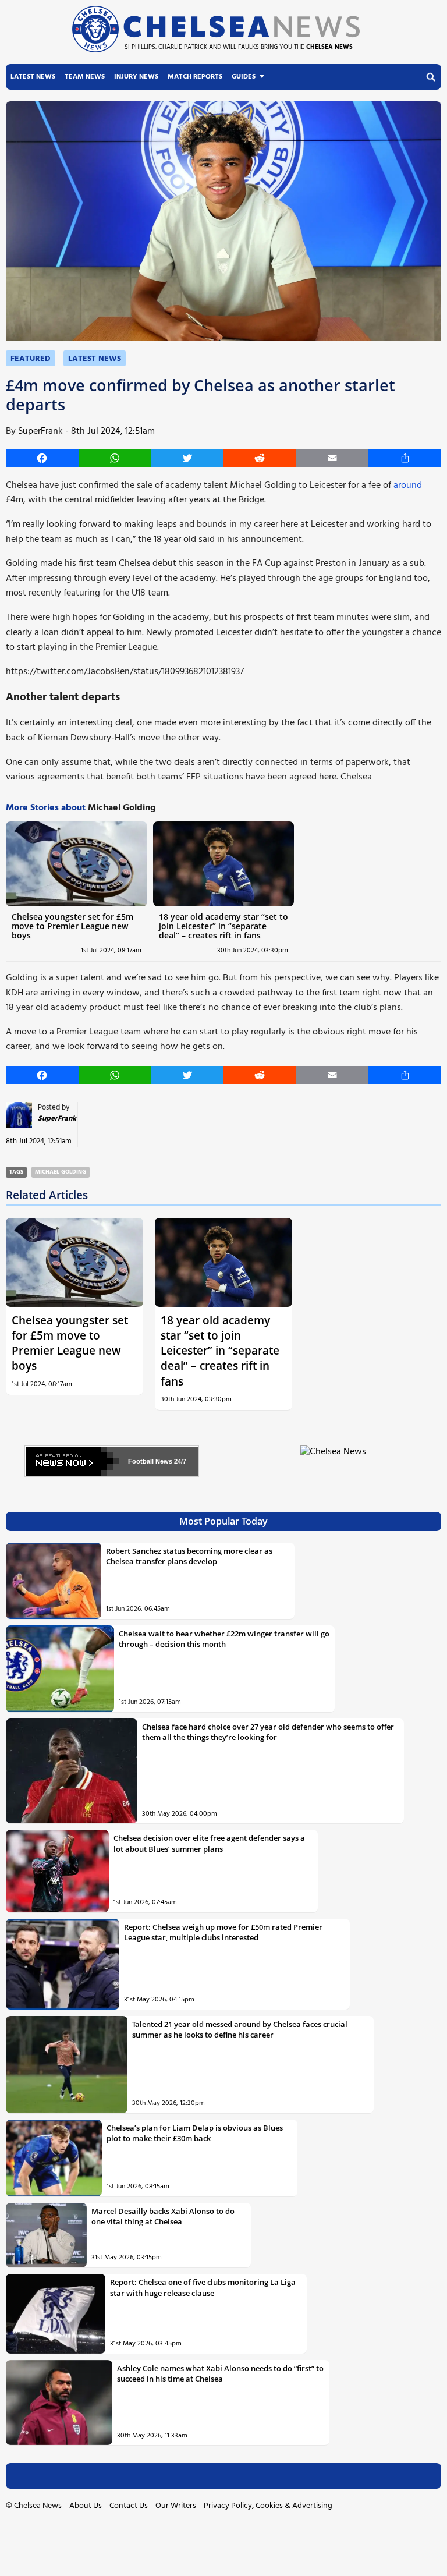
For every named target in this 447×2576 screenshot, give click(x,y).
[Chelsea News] (335, 1459)
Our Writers (176, 2506)
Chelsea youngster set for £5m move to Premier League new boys (72, 926)
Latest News (33, 77)
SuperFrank (40, 431)
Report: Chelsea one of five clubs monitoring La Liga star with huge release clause (203, 2287)
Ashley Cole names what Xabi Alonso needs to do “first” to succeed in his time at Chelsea (220, 2373)
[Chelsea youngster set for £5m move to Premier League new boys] (77, 864)
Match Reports (195, 77)
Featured (31, 359)
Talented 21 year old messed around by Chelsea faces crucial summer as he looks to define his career (240, 2029)
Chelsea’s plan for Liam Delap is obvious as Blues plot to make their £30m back (195, 2133)
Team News (85, 77)
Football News (150, 1461)
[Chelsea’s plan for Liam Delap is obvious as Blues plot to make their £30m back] (54, 2158)
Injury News (136, 77)
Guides (244, 77)
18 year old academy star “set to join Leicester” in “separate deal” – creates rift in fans (223, 926)
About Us (86, 2506)
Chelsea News (38, 2506)
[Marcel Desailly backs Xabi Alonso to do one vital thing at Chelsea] (46, 2235)
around (408, 486)
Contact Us (129, 2506)
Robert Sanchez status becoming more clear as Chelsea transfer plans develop (189, 1556)
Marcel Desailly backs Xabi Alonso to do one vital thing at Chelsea (163, 2216)
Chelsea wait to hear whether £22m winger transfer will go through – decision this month (224, 1639)
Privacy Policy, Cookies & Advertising (268, 2506)
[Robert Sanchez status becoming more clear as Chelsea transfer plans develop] (54, 1581)
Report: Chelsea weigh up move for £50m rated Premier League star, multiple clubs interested (223, 1932)
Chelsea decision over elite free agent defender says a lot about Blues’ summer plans (209, 1843)
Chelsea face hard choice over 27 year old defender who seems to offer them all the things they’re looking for (268, 1732)
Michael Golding (61, 1172)
